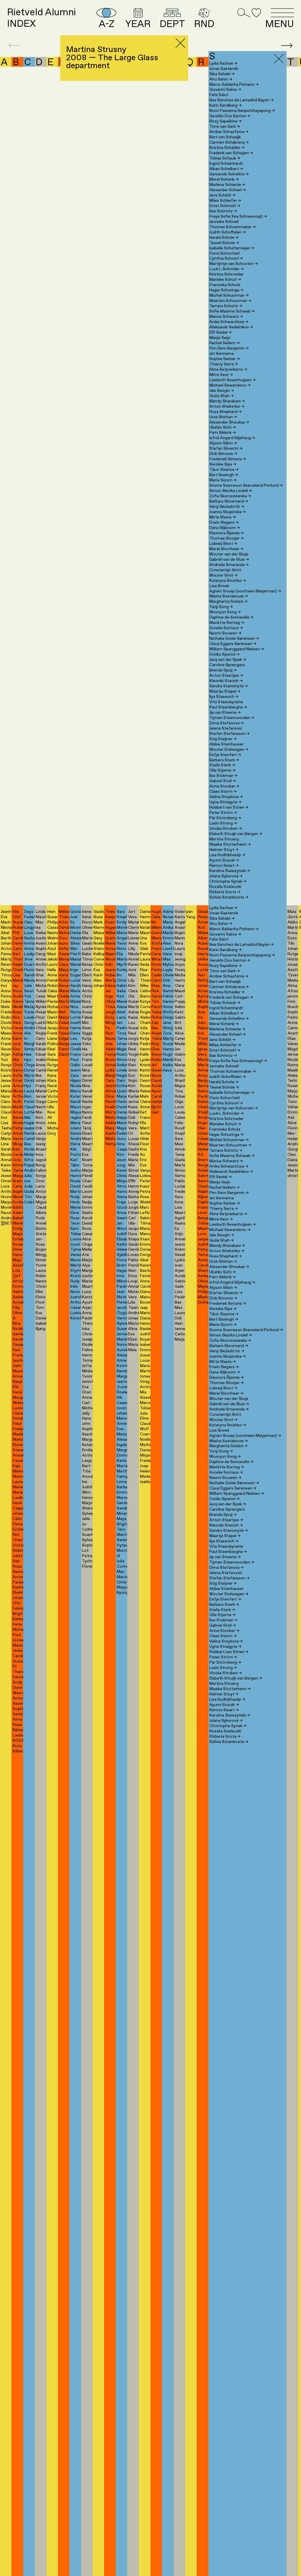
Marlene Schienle (227, 185)
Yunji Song (221, 607)
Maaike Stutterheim (230, 844)
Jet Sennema (221, 354)
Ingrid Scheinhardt (226, 164)
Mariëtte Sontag (227, 623)
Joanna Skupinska (228, 512)
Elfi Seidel (220, 333)
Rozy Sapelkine (225, 121)
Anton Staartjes (226, 676)
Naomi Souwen (225, 633)
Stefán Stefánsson (229, 734)
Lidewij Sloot (223, 544)
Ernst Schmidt (225, 206)
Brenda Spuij (223, 670)
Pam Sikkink (223, 433)
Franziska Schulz (225, 285)
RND (204, 24)
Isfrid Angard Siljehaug (232, 438)
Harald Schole (224, 238)
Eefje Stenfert (225, 755)
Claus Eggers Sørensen (233, 644)
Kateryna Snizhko (228, 581)
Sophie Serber (225, 359)
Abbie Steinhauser (226, 744)
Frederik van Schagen (231, 153)
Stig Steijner (223, 739)
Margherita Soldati (228, 602)
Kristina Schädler (227, 148)
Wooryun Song (225, 612)
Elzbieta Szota (225, 892)
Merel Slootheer (226, 549)
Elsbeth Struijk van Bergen (236, 834)
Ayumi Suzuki (224, 860)
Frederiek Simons (228, 459)
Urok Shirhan (223, 417)
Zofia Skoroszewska (230, 496)
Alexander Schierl (228, 190)
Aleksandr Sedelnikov (231, 327)
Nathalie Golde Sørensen (234, 639)
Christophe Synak (228, 881)
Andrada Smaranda (229, 565)
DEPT (172, 24)
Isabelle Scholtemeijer (232, 248)
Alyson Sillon (223, 443)
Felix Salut (219, 95)
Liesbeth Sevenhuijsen (233, 380)
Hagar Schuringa (226, 290)
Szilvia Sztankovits (229, 897)
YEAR (138, 24)
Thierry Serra (224, 364)
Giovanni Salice (225, 90)
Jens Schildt (222, 195)
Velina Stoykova (226, 797)
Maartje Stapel (225, 691)
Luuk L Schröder (226, 269)
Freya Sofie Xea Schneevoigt (238, 216)
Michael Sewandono (230, 385)
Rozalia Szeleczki (225, 887)
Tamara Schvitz (226, 306)
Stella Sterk (222, 765)
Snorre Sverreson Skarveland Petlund (246, 486)
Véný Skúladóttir (227, 507)
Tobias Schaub (225, 158)
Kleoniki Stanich (226, 681)
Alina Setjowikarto (228, 370)
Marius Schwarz (226, 317)
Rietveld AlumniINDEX (41, 18)
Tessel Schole (224, 243)
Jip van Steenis (225, 713)
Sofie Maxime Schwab (232, 311)
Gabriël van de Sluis (229, 560)
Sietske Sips (223, 464)
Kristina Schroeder (226, 274)
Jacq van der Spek (228, 660)
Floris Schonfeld (224, 253)
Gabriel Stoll (223, 781)
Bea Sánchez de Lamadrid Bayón (241, 100)
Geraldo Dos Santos (230, 116)
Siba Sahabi (222, 74)
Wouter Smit (223, 575)
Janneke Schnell (224, 222)
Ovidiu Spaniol (224, 654)
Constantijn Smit (225, 570)
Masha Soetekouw (229, 596)
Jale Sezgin (222, 391)
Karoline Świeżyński (230, 871)
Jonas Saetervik (224, 69)
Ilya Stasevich (224, 697)
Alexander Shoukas (229, 422)
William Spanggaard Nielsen (237, 649)
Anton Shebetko (227, 407)
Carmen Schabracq (229, 142)
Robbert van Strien (229, 807)
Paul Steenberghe (228, 707)
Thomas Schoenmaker (233, 227)
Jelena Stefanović (226, 728)
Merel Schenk (224, 179)
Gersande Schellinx (229, 174)
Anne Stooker (224, 786)
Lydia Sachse (223, 63)
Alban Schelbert (226, 169)
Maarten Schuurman (230, 301)
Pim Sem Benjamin (229, 348)
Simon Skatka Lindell (231, 491)
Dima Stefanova (226, 723)
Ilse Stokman (223, 776)
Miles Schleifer (225, 201)
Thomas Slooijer (226, 538)
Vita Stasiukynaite (226, 702)
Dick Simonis (223, 454)
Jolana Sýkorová (226, 876)
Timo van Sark (225, 127)
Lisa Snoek (219, 586)
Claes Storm (223, 792)
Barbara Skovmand (229, 501)
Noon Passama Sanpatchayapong (242, 111)
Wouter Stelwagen (229, 750)
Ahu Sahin (221, 79)
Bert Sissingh (224, 475)
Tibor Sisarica (224, 470)
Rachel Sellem (224, 343)
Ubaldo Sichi (223, 427)
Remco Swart (224, 866)
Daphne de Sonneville (231, 617)
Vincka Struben (226, 829)
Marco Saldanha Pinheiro (234, 85)
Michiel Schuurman (229, 295)
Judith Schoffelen (228, 232)
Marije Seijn (220, 338)
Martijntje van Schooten (234, 264)
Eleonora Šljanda (226, 533)
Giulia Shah (221, 396)
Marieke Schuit (225, 280)
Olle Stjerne (222, 770)
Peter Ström (223, 813)
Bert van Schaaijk (225, 137)
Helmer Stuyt (224, 850)
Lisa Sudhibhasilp (227, 855)
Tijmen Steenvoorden (232, 718)
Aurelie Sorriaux (226, 628)
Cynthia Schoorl (226, 258)
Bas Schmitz (223, 211)
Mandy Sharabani (227, 401)
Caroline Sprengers (227, 665)
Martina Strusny (224, 839)
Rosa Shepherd (225, 412)
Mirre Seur (221, 375)
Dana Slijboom (225, 528)
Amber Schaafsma (229, 132)
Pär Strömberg (225, 818)
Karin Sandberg (225, 105)
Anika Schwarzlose (229, 322)
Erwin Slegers (224, 523)
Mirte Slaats (223, 517)
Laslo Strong (223, 823)
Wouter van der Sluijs (229, 554)
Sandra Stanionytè (229, 686)
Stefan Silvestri (226, 449)
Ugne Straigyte (225, 802)
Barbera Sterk (224, 760)
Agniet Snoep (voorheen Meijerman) (245, 591)
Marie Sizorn (223, 480)
